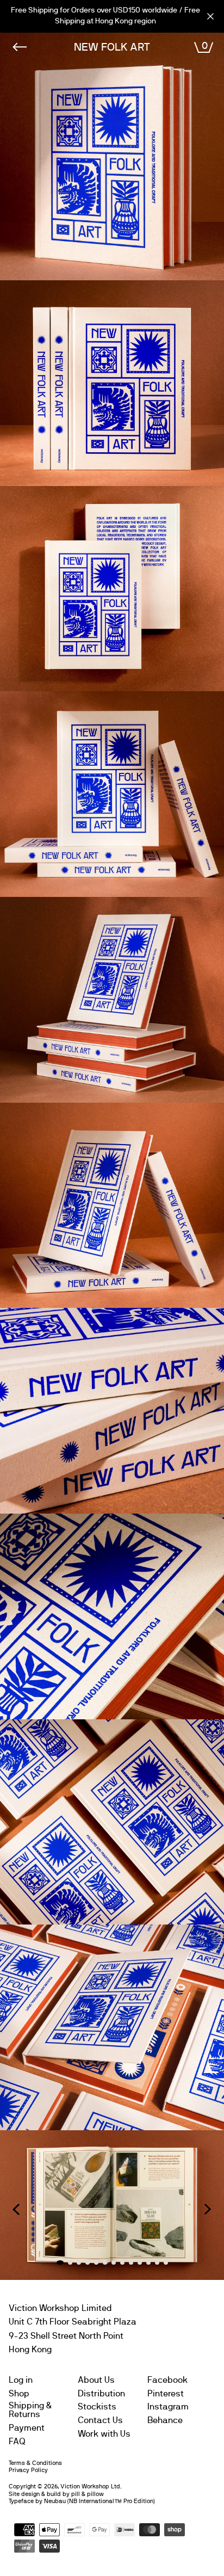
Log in (21, 2380)
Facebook (167, 2380)
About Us (96, 2380)
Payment (27, 2428)
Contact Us (100, 2420)
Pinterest (166, 2394)
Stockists (97, 2407)
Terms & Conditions (35, 2463)
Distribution (101, 2394)
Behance (165, 2420)
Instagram (168, 2407)
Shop (19, 2394)
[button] (16, 2209)
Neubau (55, 2501)
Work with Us (104, 2434)
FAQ (17, 2442)
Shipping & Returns (30, 2410)
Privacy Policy (28, 2470)
